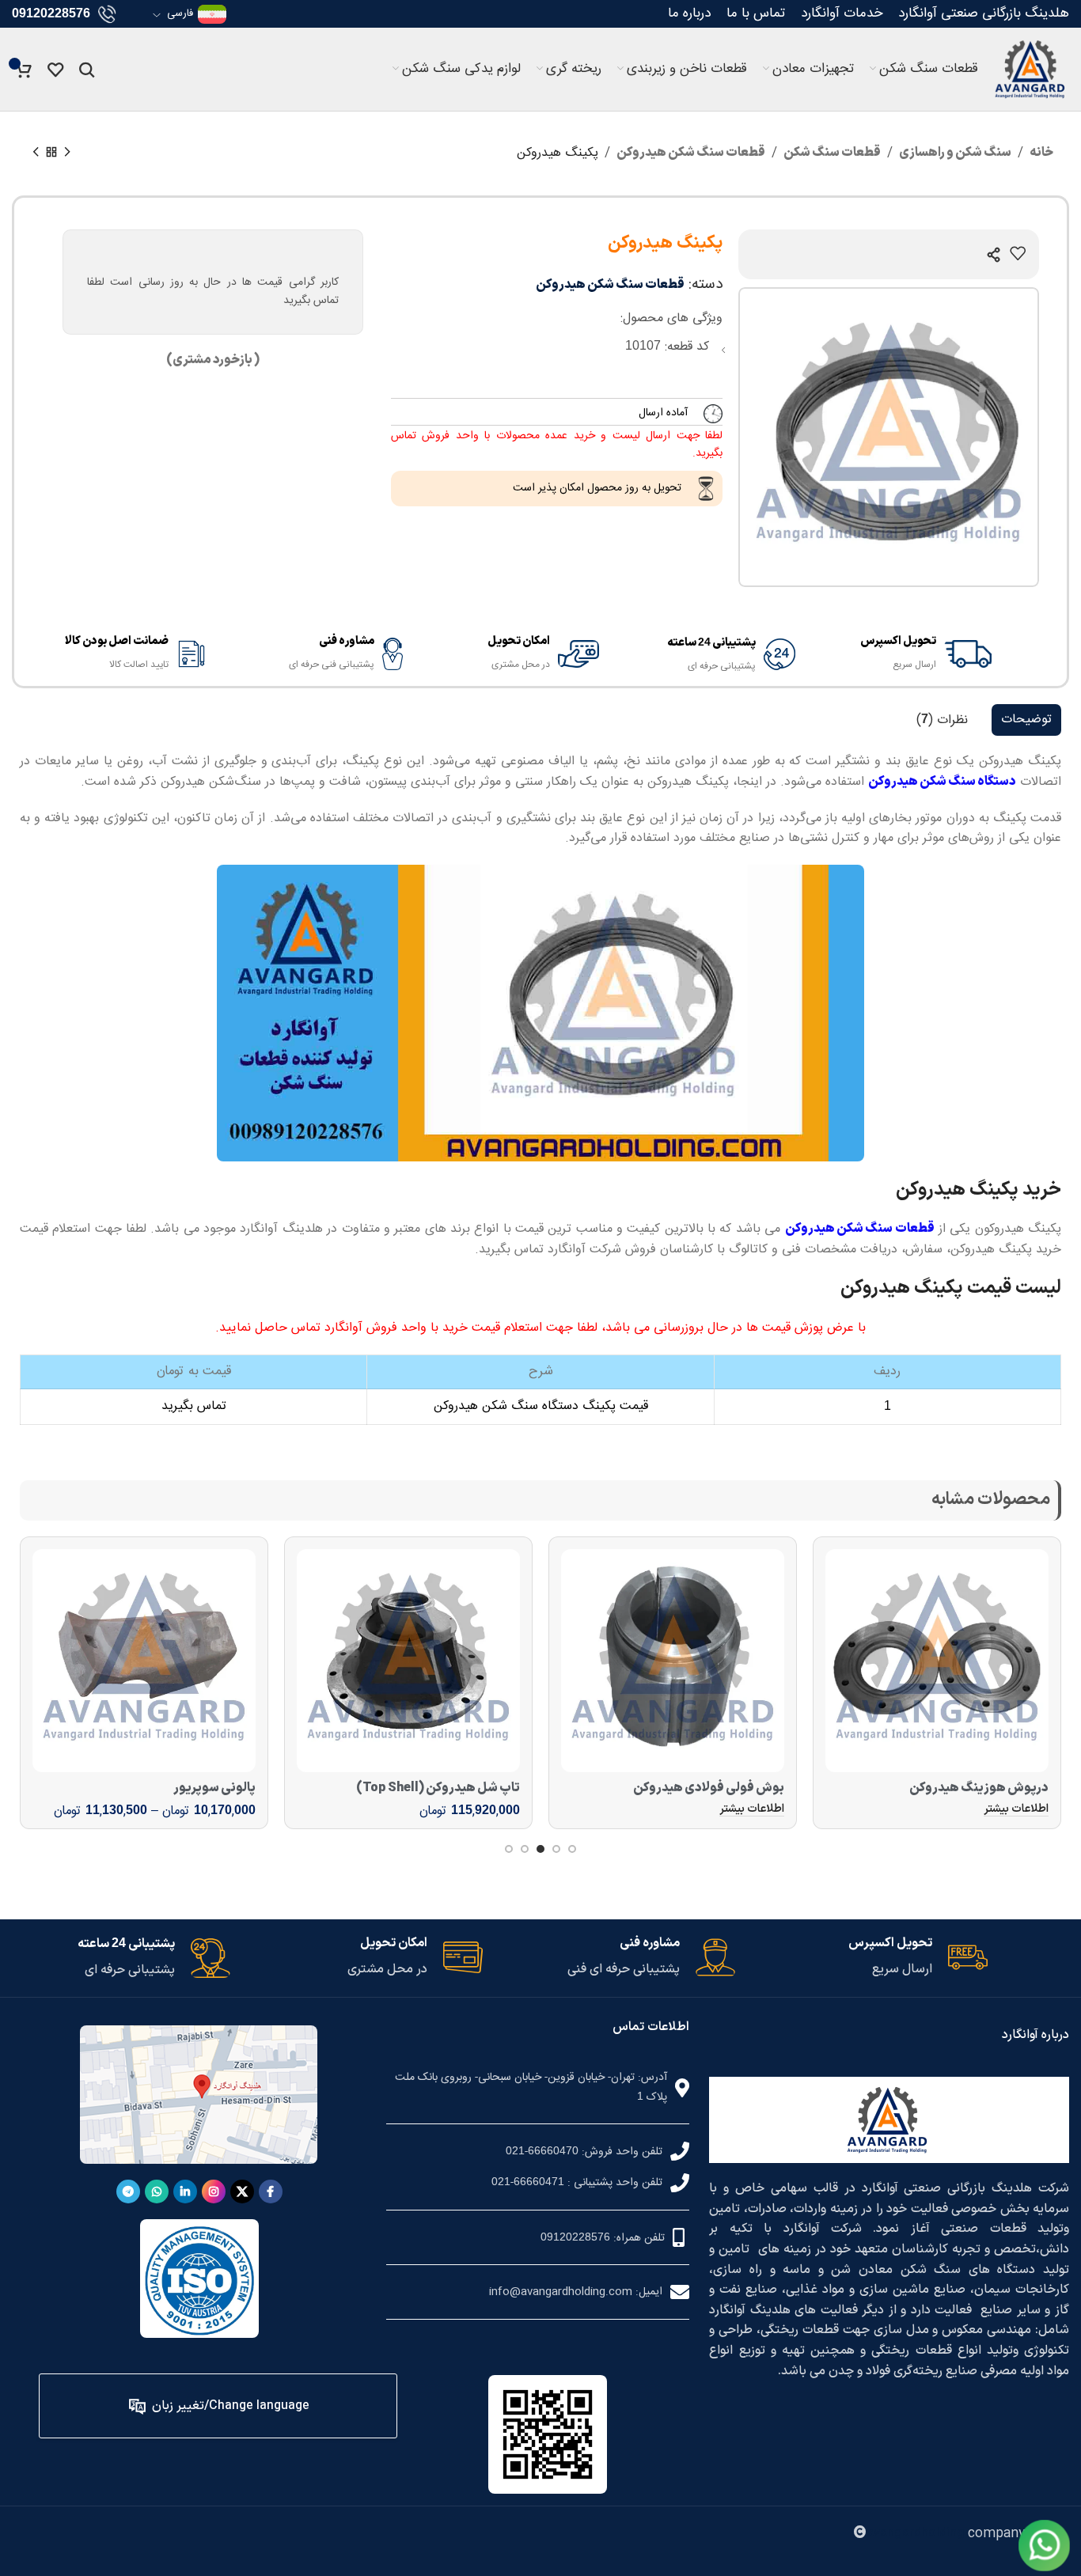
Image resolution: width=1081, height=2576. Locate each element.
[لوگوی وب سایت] (1032, 69)
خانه (1041, 153)
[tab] (1026, 720)
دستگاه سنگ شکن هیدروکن (942, 782)
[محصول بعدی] (36, 153)
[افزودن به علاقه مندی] (1018, 253)
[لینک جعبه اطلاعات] (905, 653)
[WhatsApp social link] (157, 2191)
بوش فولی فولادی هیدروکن (709, 1788)
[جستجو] (87, 70)
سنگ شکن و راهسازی (955, 153)
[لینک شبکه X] (242, 2191)
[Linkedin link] (185, 2191)
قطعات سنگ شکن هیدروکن (691, 153)
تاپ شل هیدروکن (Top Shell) (438, 1788)
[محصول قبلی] (67, 153)
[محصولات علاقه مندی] (55, 70)
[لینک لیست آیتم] (538, 2151)
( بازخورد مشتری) (213, 360)
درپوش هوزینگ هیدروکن (979, 1788)
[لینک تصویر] (1044, 2546)
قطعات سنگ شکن (832, 153)
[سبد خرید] (24, 70)
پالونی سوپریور (214, 1788)
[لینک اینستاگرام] (214, 2191)
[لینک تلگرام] (128, 2191)
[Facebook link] (271, 2191)
